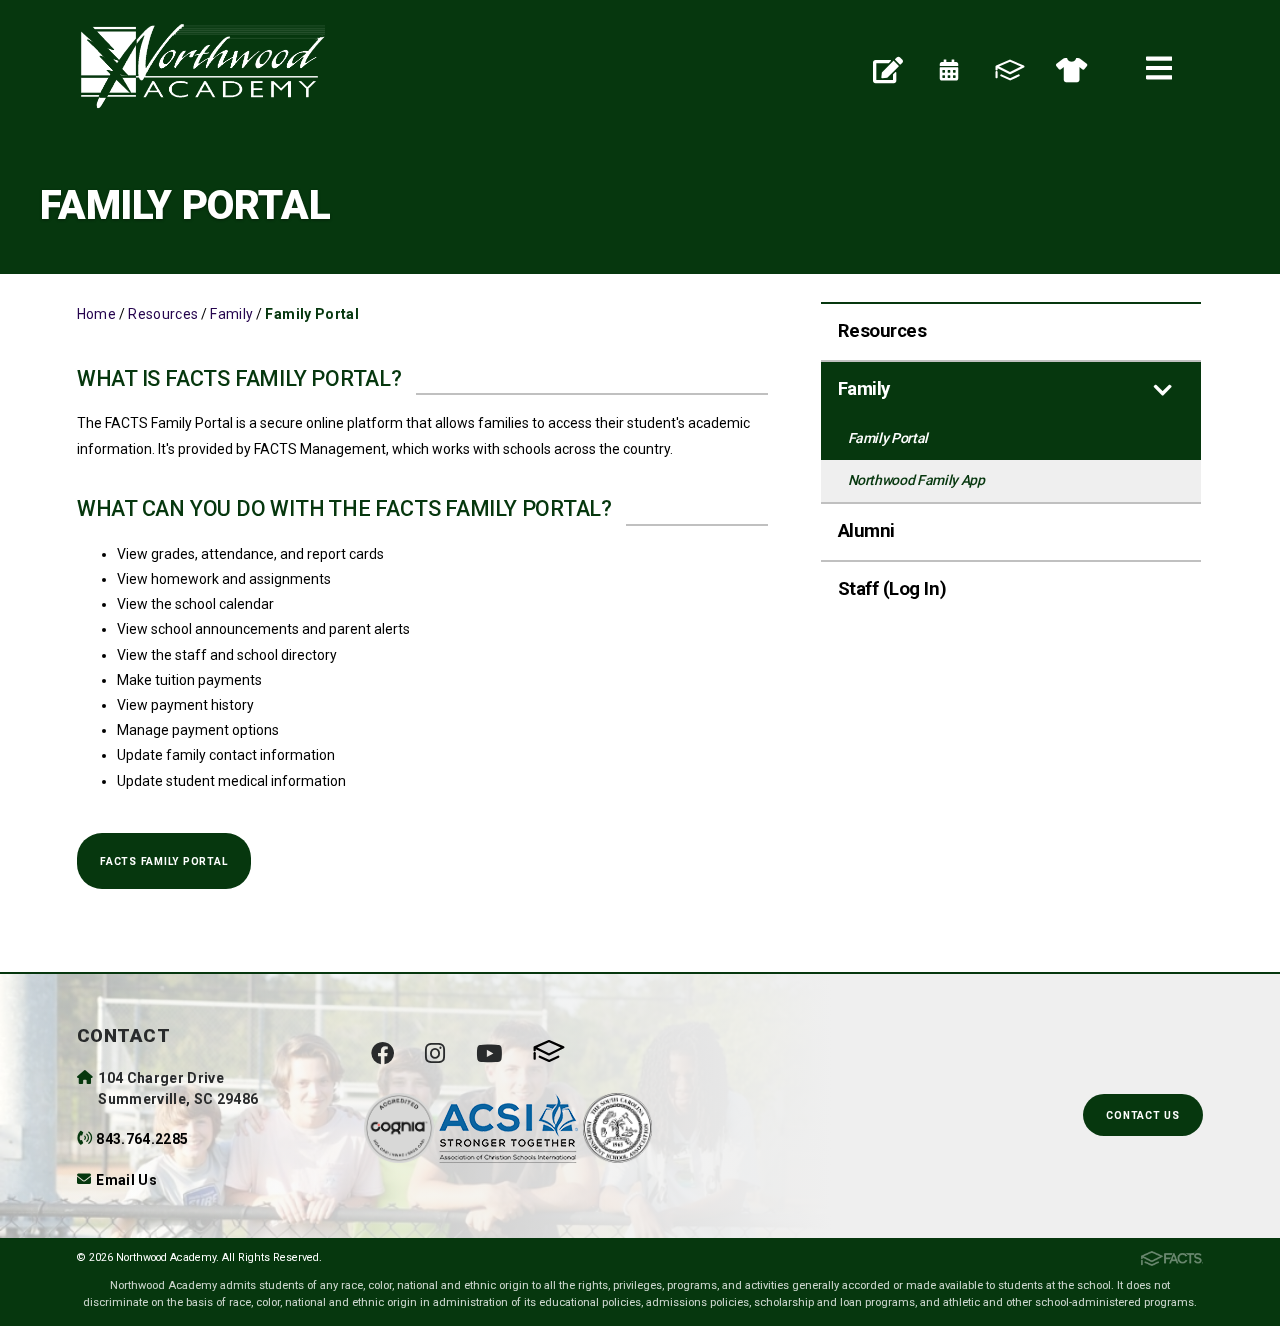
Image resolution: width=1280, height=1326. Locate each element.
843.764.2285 (142, 1139)
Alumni (866, 531)
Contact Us (1143, 1115)
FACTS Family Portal (163, 861)
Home (96, 314)
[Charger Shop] (1071, 69)
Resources (163, 314)
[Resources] (888, 69)
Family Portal (312, 314)
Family (231, 314)
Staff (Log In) (892, 589)
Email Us (126, 1180)
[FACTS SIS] (1010, 69)
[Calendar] (949, 69)
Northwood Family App (916, 480)
